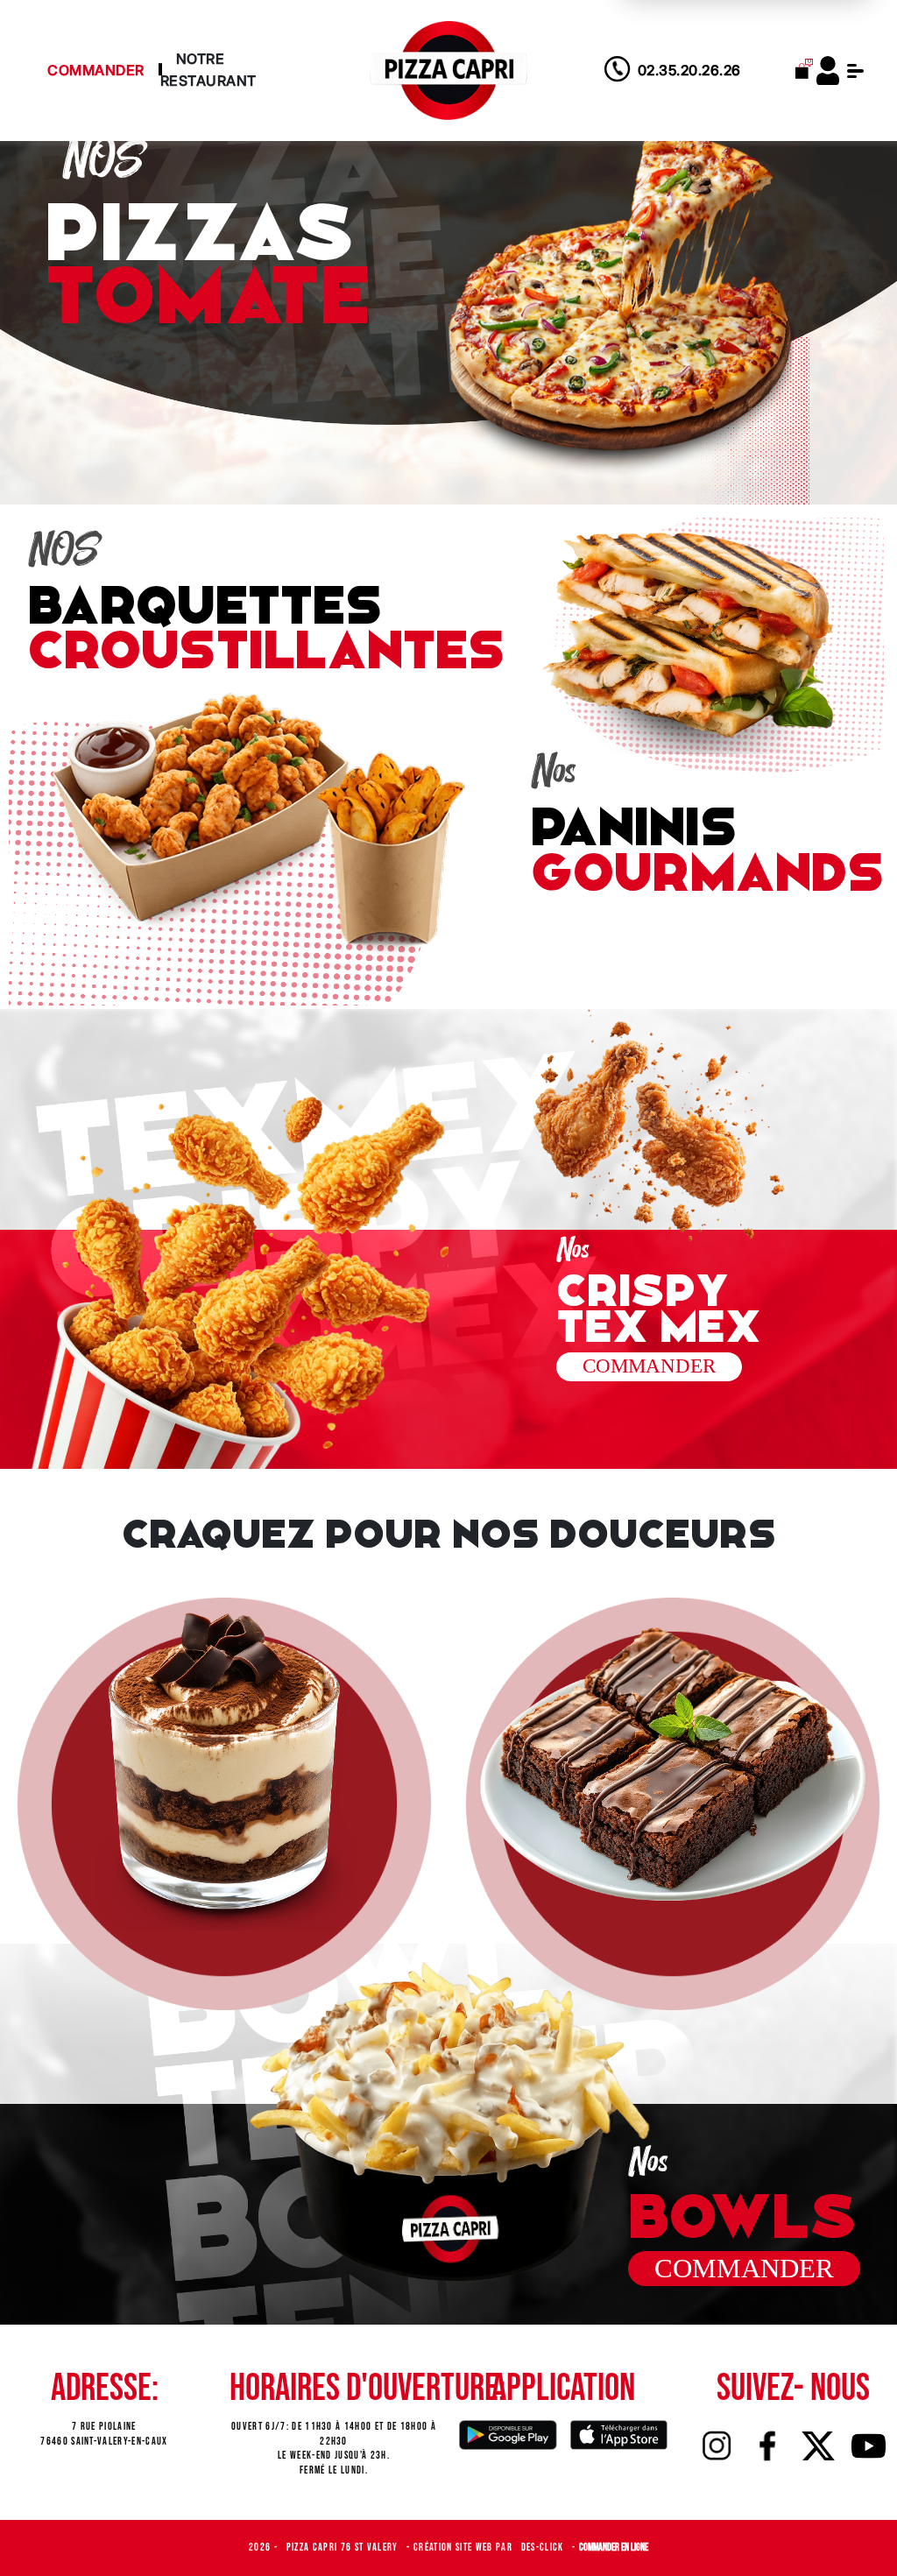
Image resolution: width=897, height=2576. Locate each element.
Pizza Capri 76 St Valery (344, 2548)
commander (649, 1366)
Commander (96, 70)
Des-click (544, 2548)
